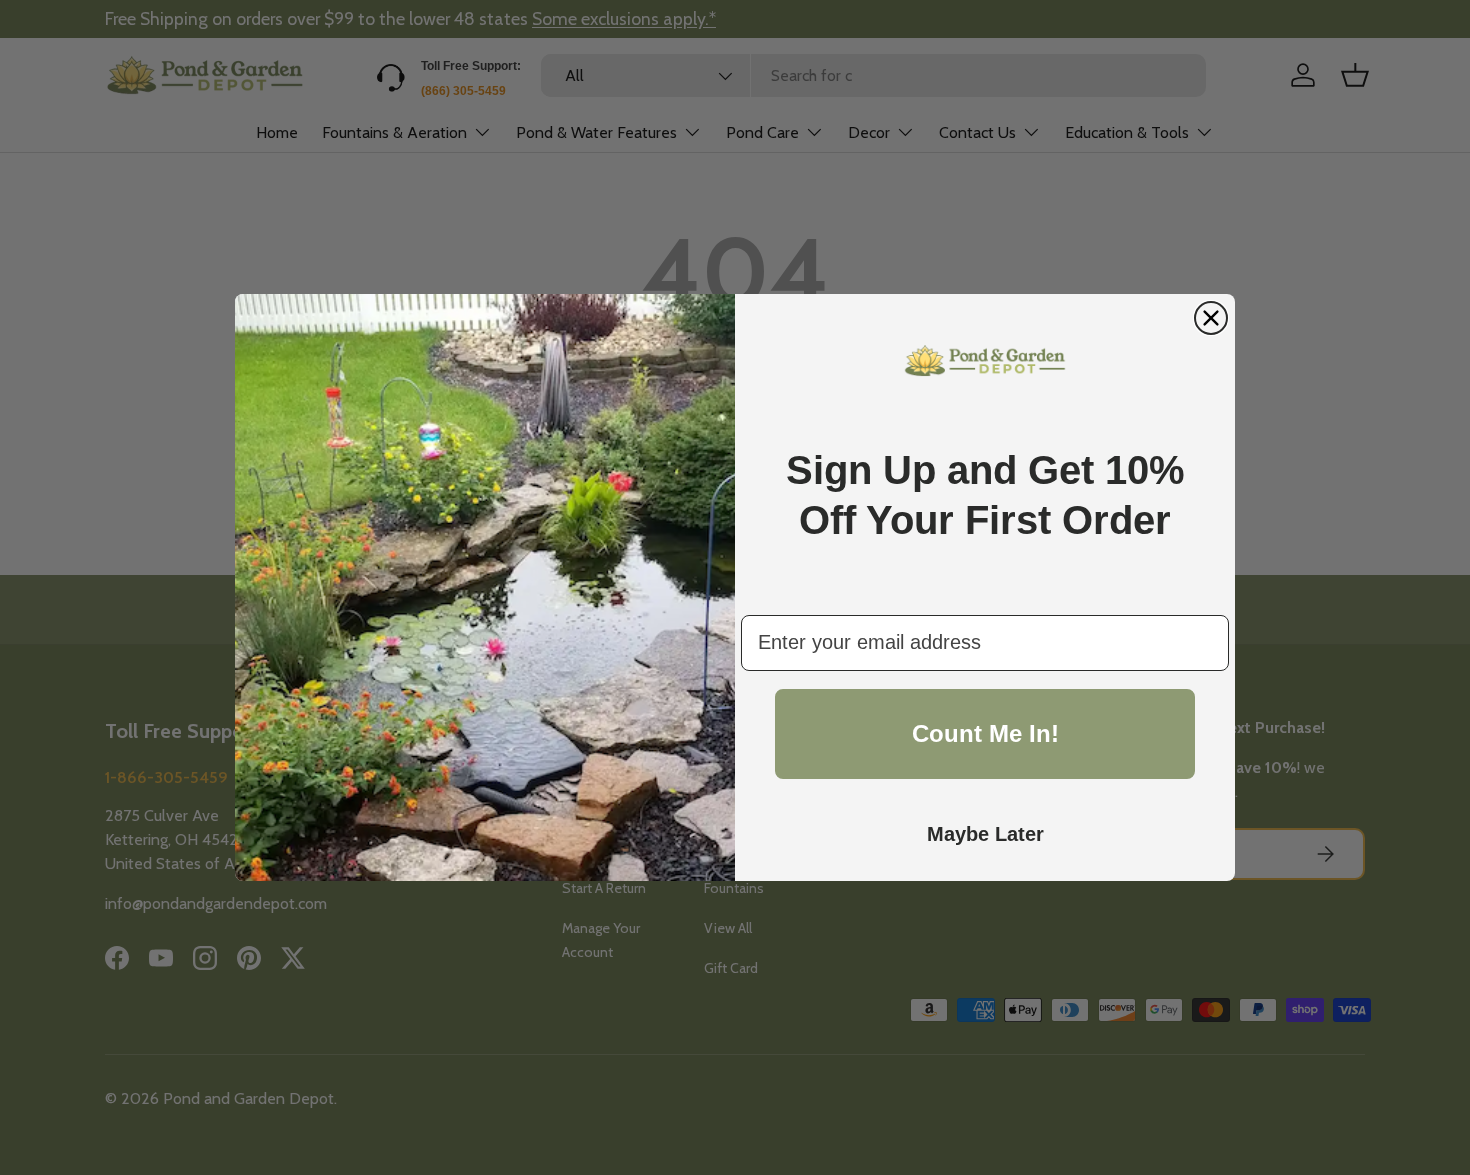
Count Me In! (985, 733)
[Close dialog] (1211, 318)
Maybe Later (985, 834)
